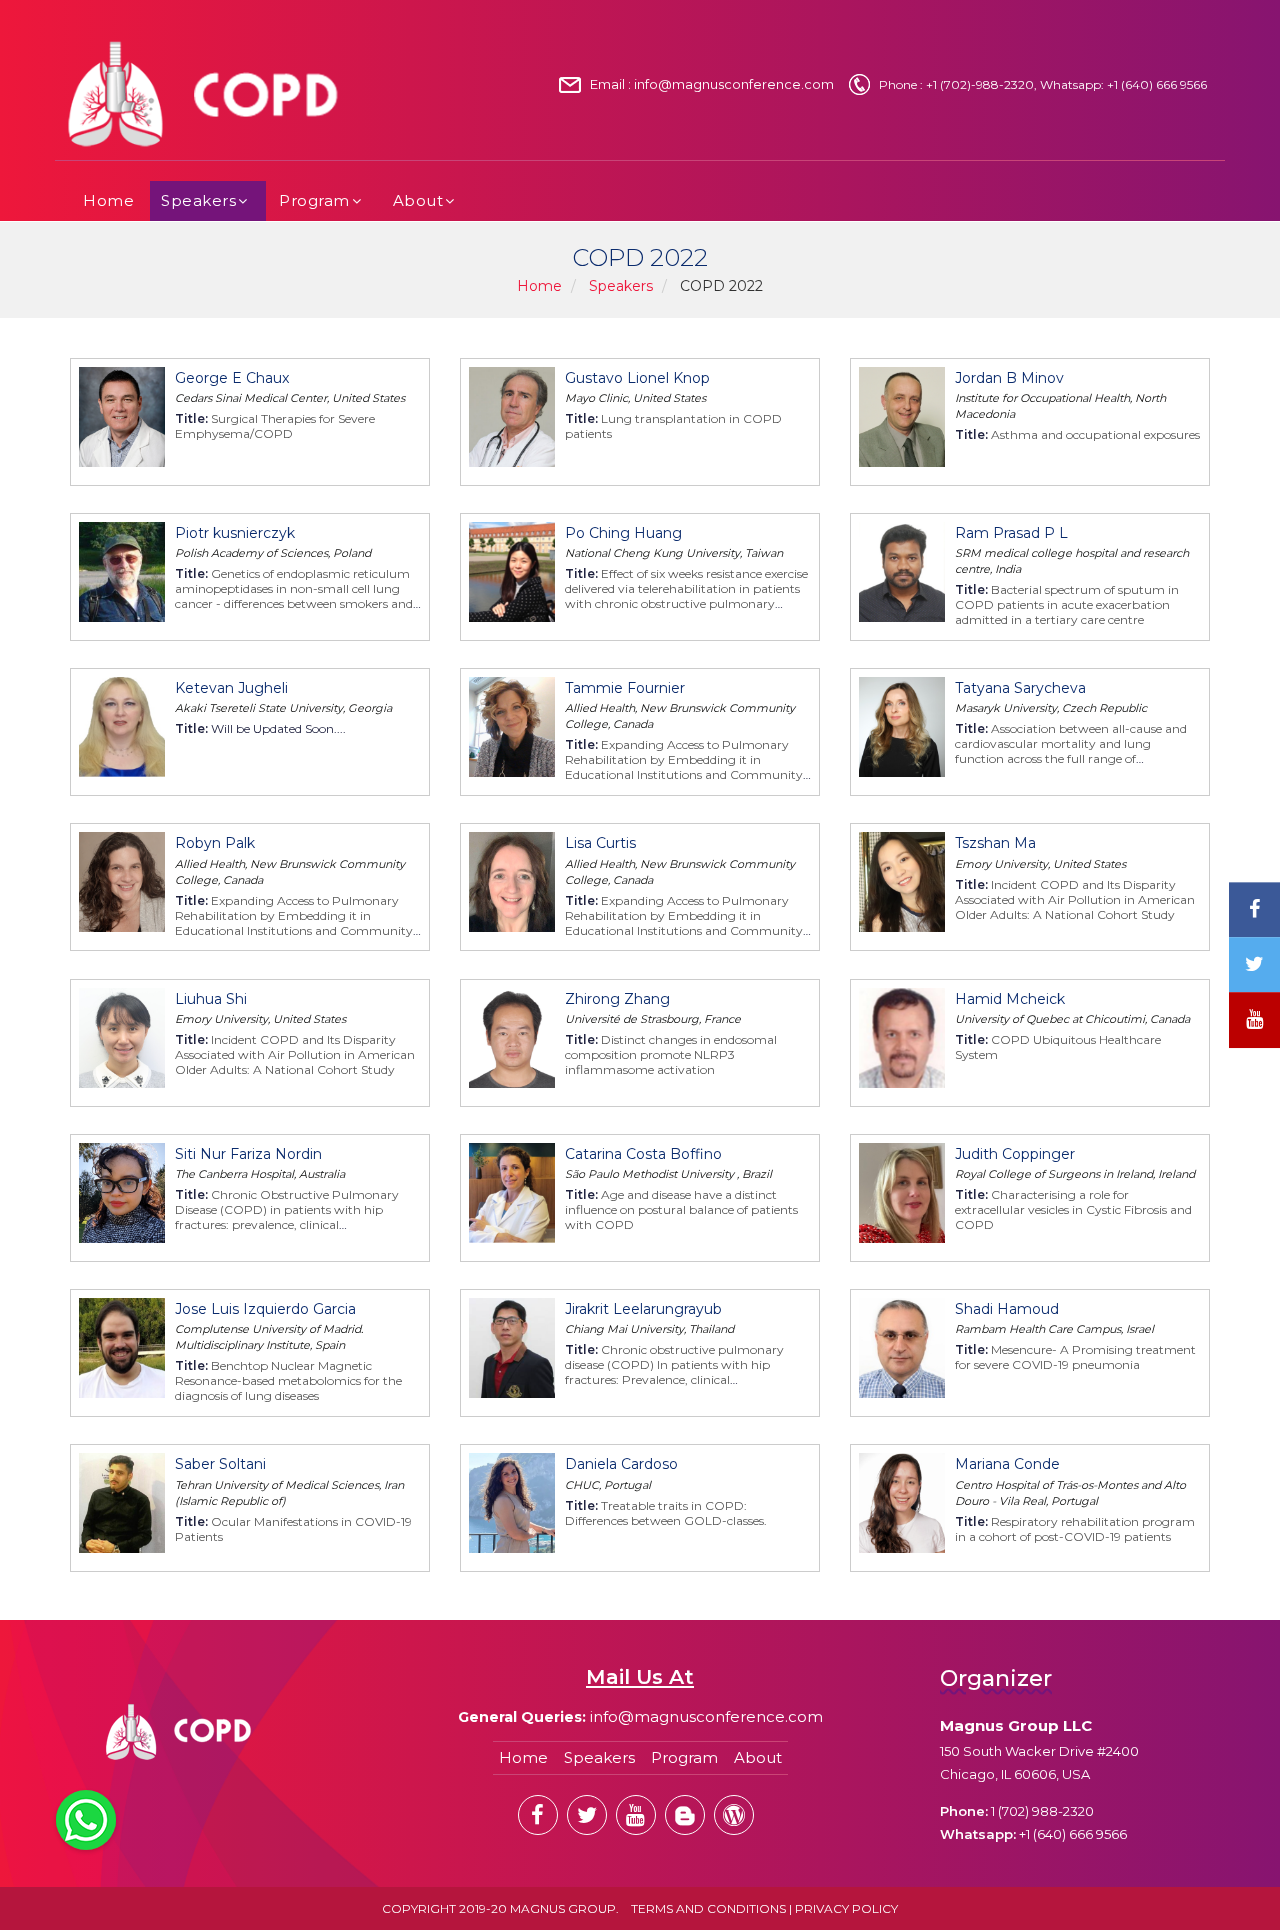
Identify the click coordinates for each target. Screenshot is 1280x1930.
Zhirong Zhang (617, 999)
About (418, 200)
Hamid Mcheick (1010, 999)
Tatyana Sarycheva (1020, 688)
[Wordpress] (734, 1815)
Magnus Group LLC (1016, 1725)
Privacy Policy (846, 1908)
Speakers (198, 200)
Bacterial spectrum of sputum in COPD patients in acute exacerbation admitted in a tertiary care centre (1067, 604)
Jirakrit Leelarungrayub (643, 1309)
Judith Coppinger (1015, 1154)
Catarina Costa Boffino (643, 1154)
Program (314, 200)
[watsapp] (86, 1819)
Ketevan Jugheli (231, 688)
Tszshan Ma (995, 843)
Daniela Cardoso (621, 1464)
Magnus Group (563, 1908)
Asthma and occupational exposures (1095, 434)
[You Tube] (1254, 1020)
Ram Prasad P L (1011, 533)
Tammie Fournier (625, 688)
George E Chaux (232, 378)
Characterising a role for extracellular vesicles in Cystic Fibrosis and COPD (1073, 1209)
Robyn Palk (215, 843)
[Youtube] (636, 1815)
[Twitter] (587, 1815)
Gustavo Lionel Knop (637, 378)
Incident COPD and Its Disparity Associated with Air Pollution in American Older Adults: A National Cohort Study (1075, 899)
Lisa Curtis (600, 843)
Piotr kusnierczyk (235, 533)
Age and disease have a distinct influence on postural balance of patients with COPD (681, 1209)
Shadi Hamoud (1007, 1309)
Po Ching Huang (623, 533)
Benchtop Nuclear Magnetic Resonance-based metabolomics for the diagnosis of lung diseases (288, 1380)
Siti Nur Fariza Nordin (248, 1154)
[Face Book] (538, 1815)
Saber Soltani (220, 1464)
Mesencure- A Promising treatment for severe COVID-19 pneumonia (1075, 1357)
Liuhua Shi (211, 999)
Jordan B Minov (1009, 378)
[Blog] (685, 1815)
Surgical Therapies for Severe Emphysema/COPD (275, 426)
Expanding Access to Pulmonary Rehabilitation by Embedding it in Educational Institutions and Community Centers (684, 767)
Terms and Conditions (708, 1908)
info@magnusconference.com (734, 84)
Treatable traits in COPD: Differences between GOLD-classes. (666, 1513)
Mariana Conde (1007, 1464)
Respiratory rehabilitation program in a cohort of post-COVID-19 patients (1075, 1529)
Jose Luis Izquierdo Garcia (265, 1309)
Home (108, 200)
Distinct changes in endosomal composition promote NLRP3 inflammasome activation (671, 1054)
